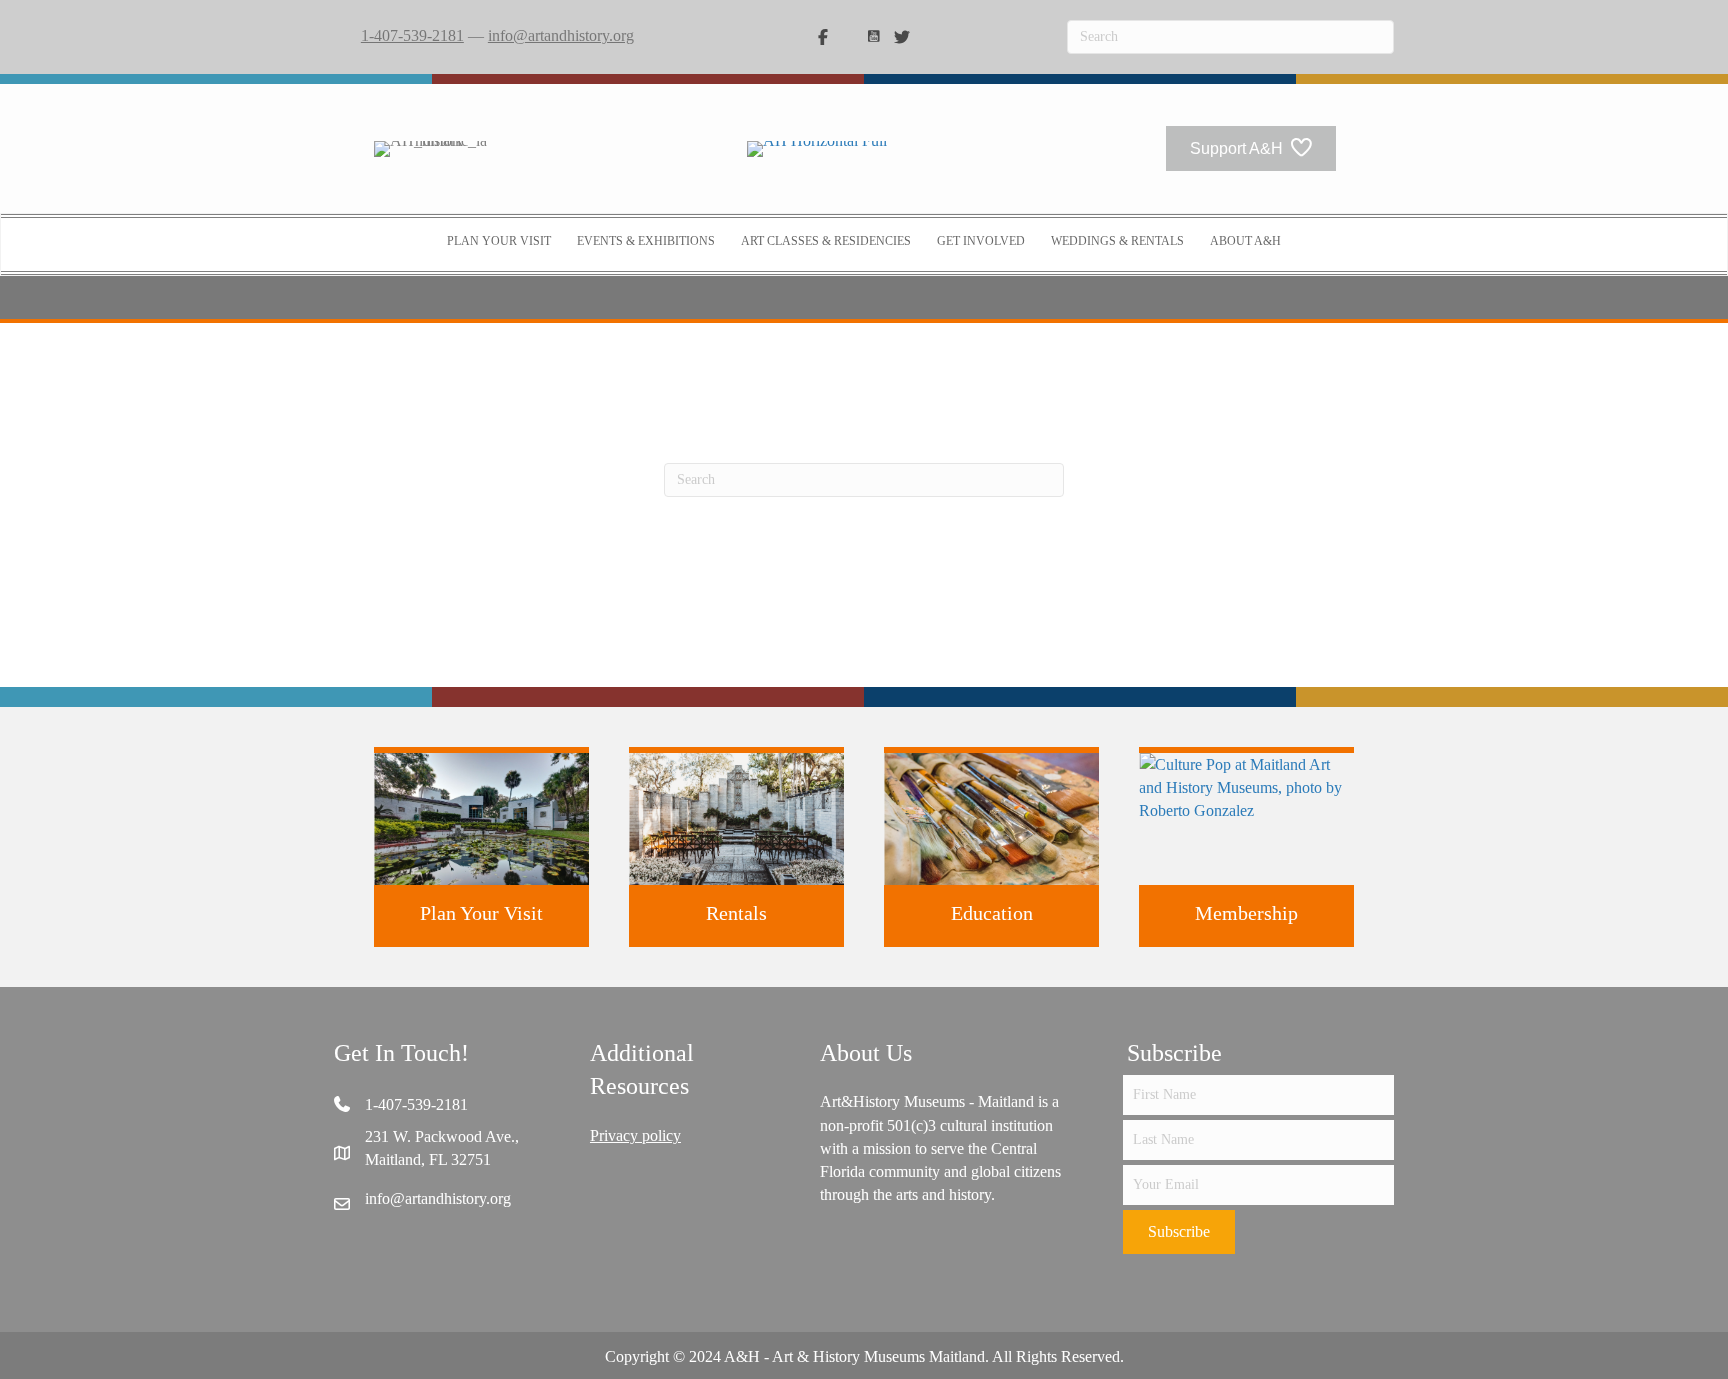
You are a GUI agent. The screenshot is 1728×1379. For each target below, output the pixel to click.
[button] (1179, 1232)
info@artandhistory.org (561, 35)
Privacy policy (635, 1135)
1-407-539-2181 (412, 35)
